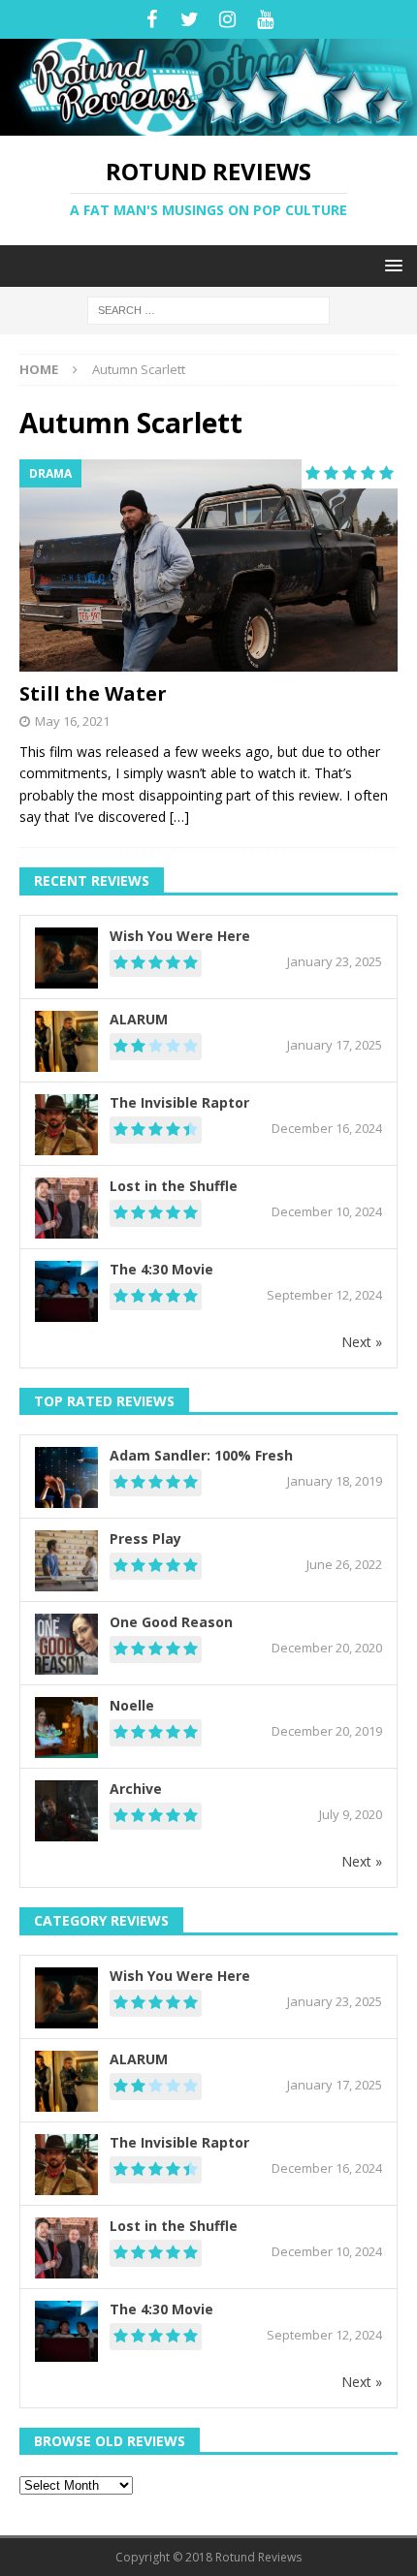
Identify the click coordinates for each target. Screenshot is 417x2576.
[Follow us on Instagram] (227, 19)
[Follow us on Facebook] (152, 19)
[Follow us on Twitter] (190, 19)
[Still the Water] (208, 565)
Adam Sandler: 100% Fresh (201, 1455)
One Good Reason (171, 1622)
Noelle (132, 1705)
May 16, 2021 (72, 721)
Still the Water (93, 693)
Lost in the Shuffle (174, 1186)
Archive (136, 1789)
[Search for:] (208, 309)
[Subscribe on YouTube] (265, 19)
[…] (179, 817)
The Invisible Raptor (179, 1102)
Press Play (145, 1539)
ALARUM (139, 1019)
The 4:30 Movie (161, 1269)
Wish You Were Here (180, 936)
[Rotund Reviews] (208, 124)
